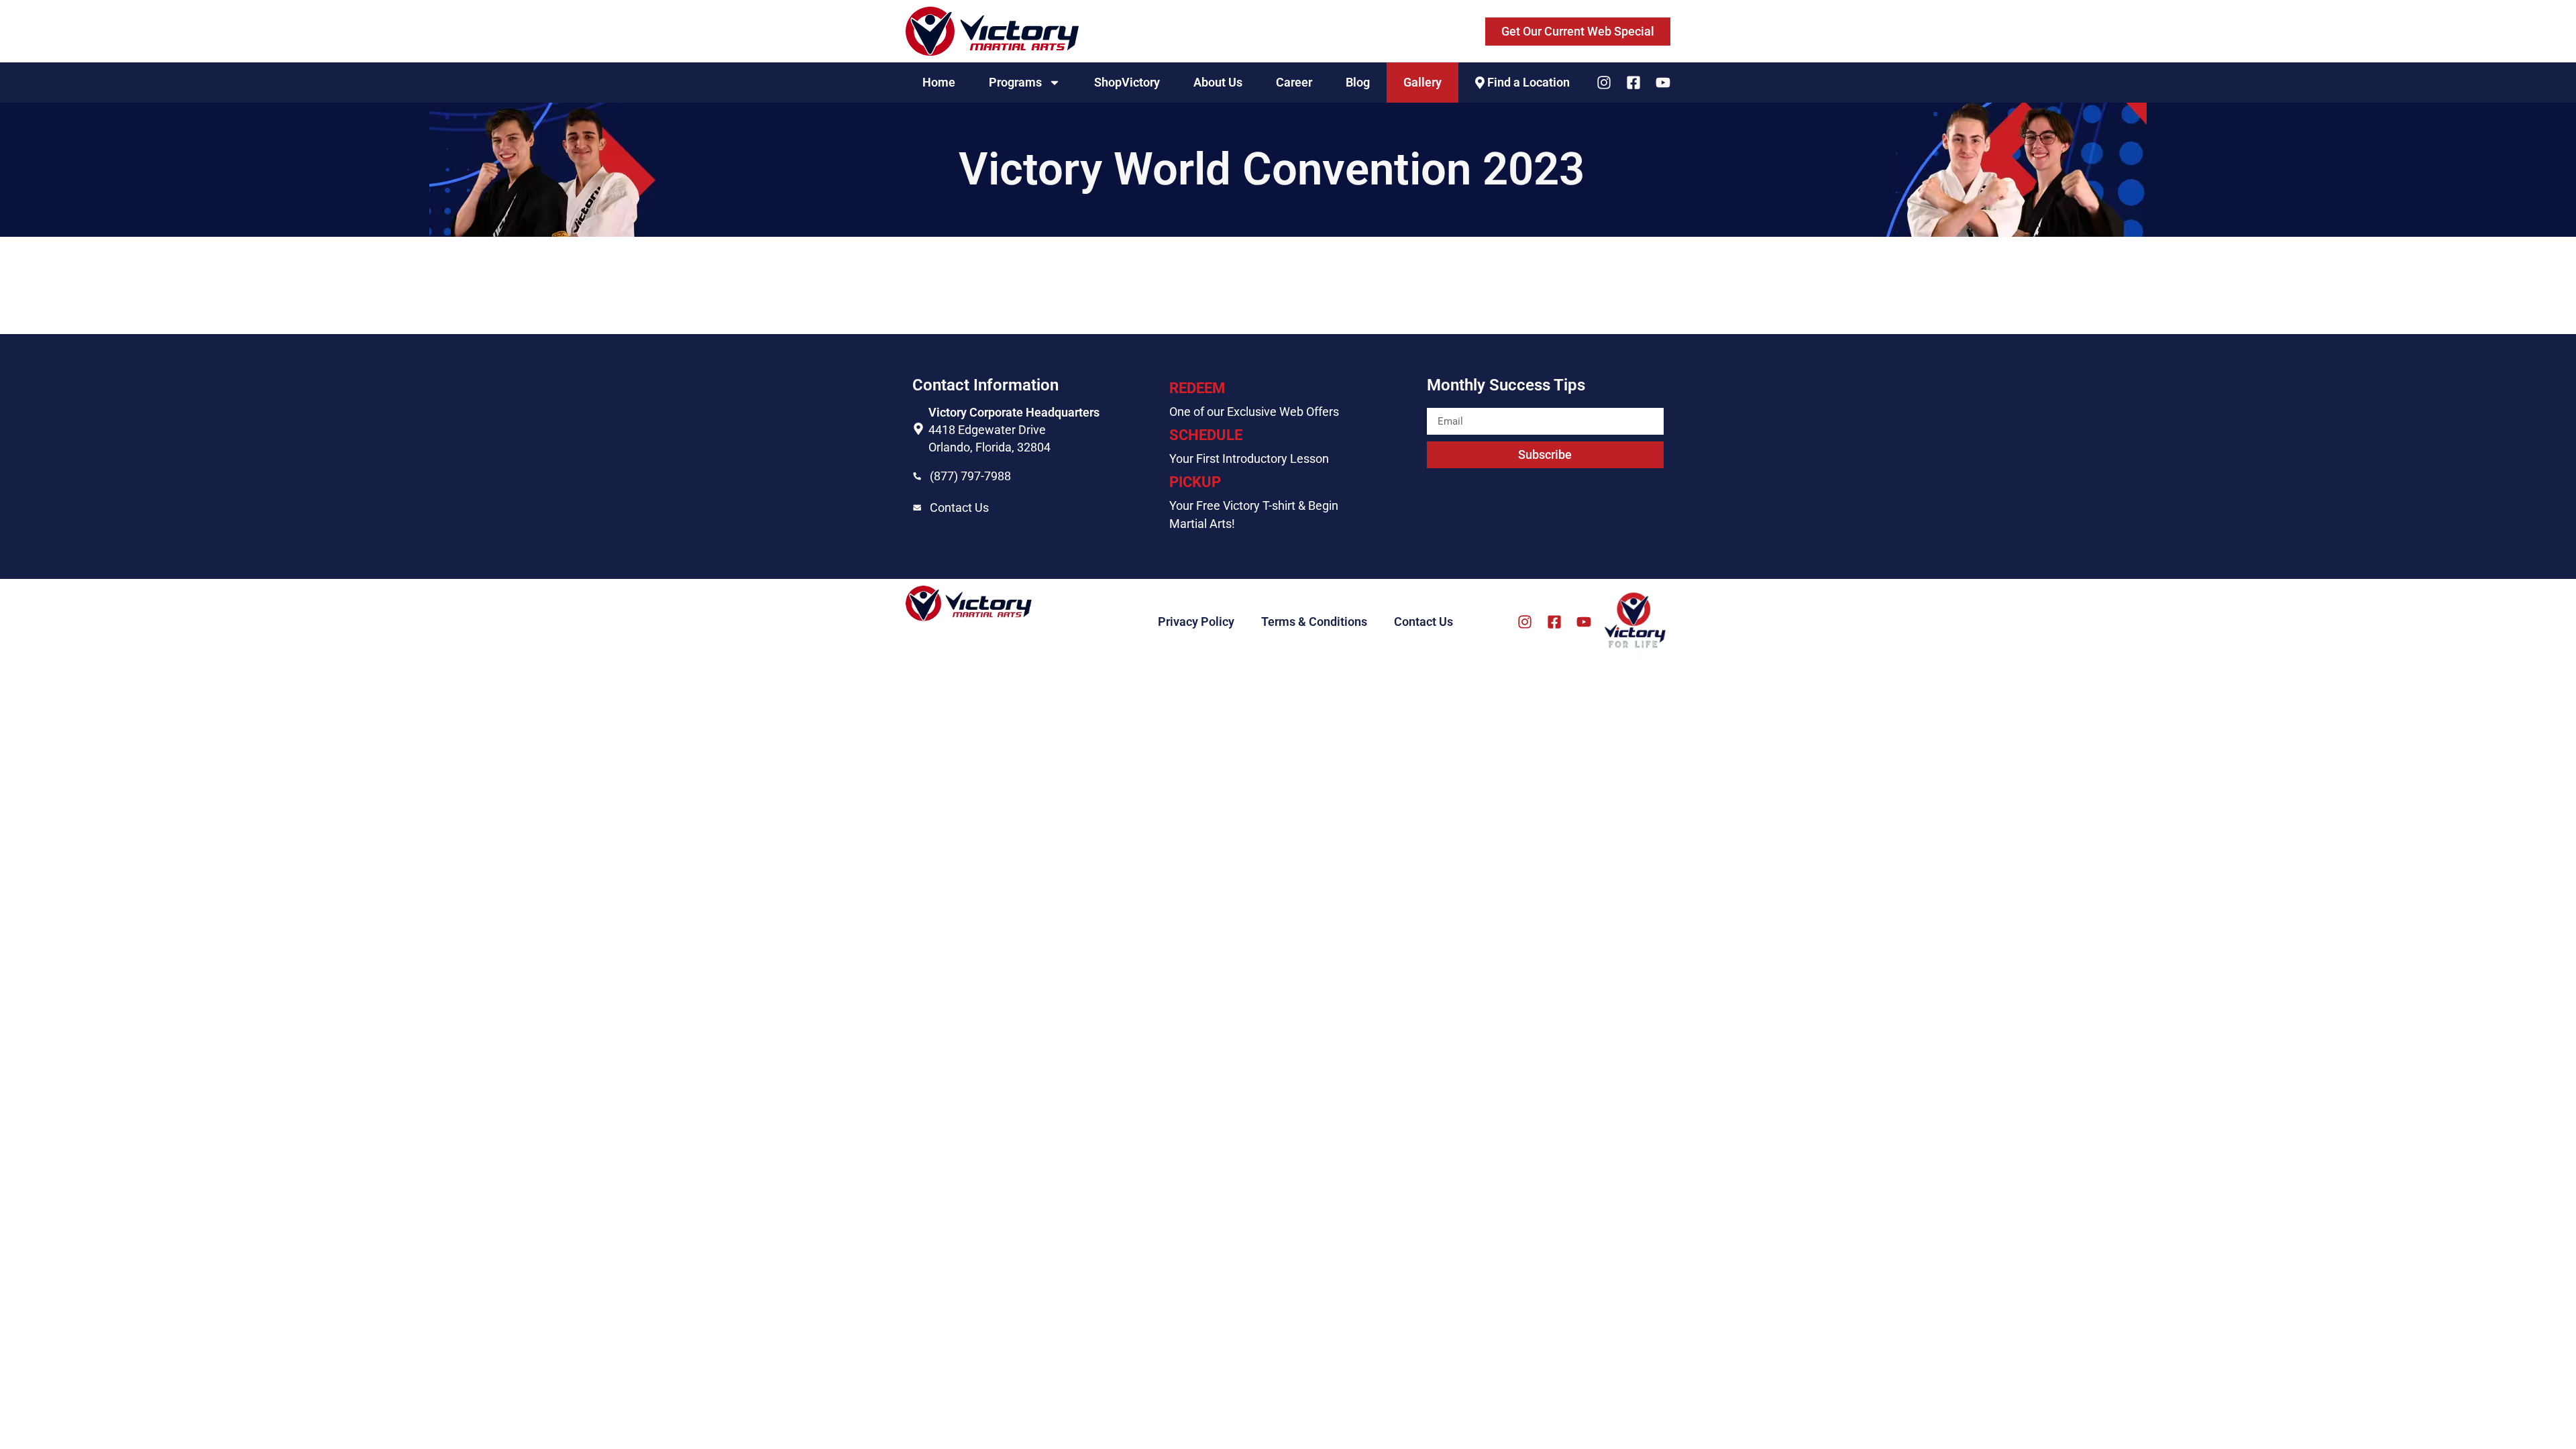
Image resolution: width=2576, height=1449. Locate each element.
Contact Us (959, 507)
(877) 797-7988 (970, 476)
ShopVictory (1127, 82)
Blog (1358, 82)
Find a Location (1528, 82)
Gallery (1423, 82)
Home (939, 82)
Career (1294, 82)
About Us (1218, 82)
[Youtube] (1663, 83)
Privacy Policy (1196, 622)
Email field (1456, 402)
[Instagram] (1604, 83)
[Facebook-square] (1633, 83)
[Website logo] (992, 31)
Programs (1015, 82)
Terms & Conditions (1314, 622)
